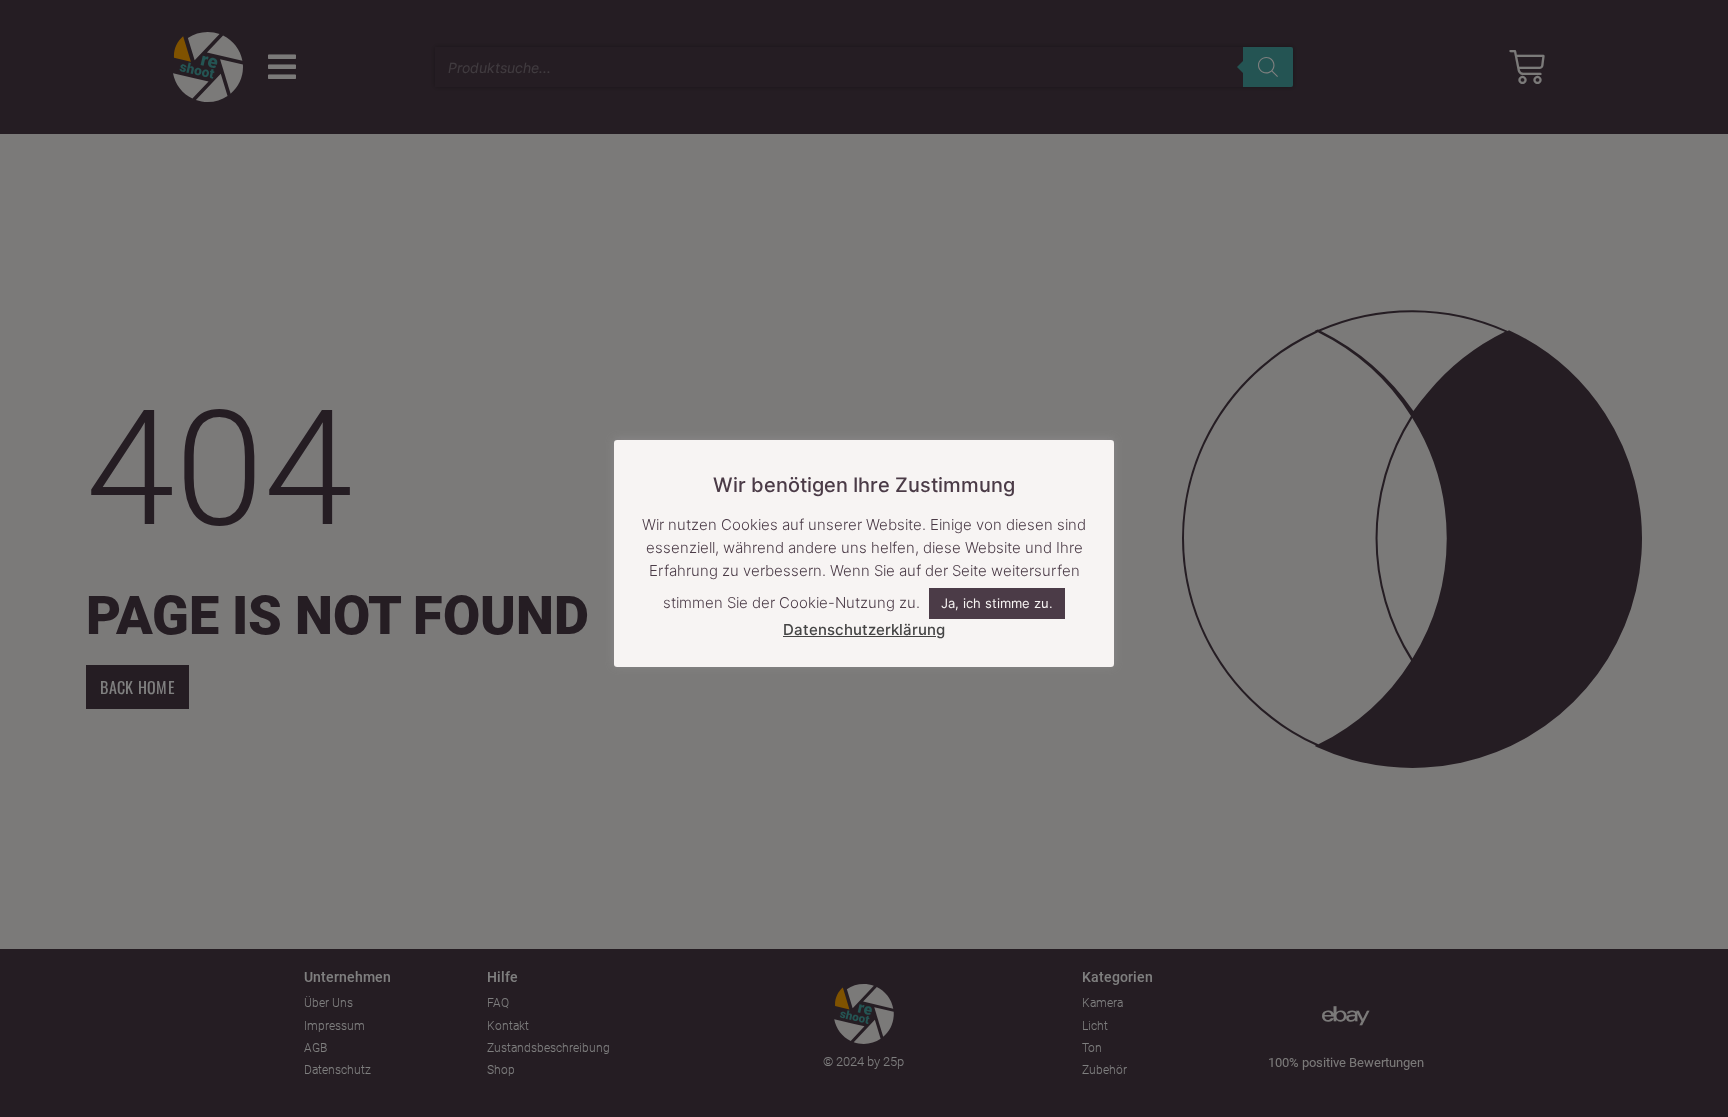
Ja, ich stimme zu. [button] (997, 603)
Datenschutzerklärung (864, 629)
